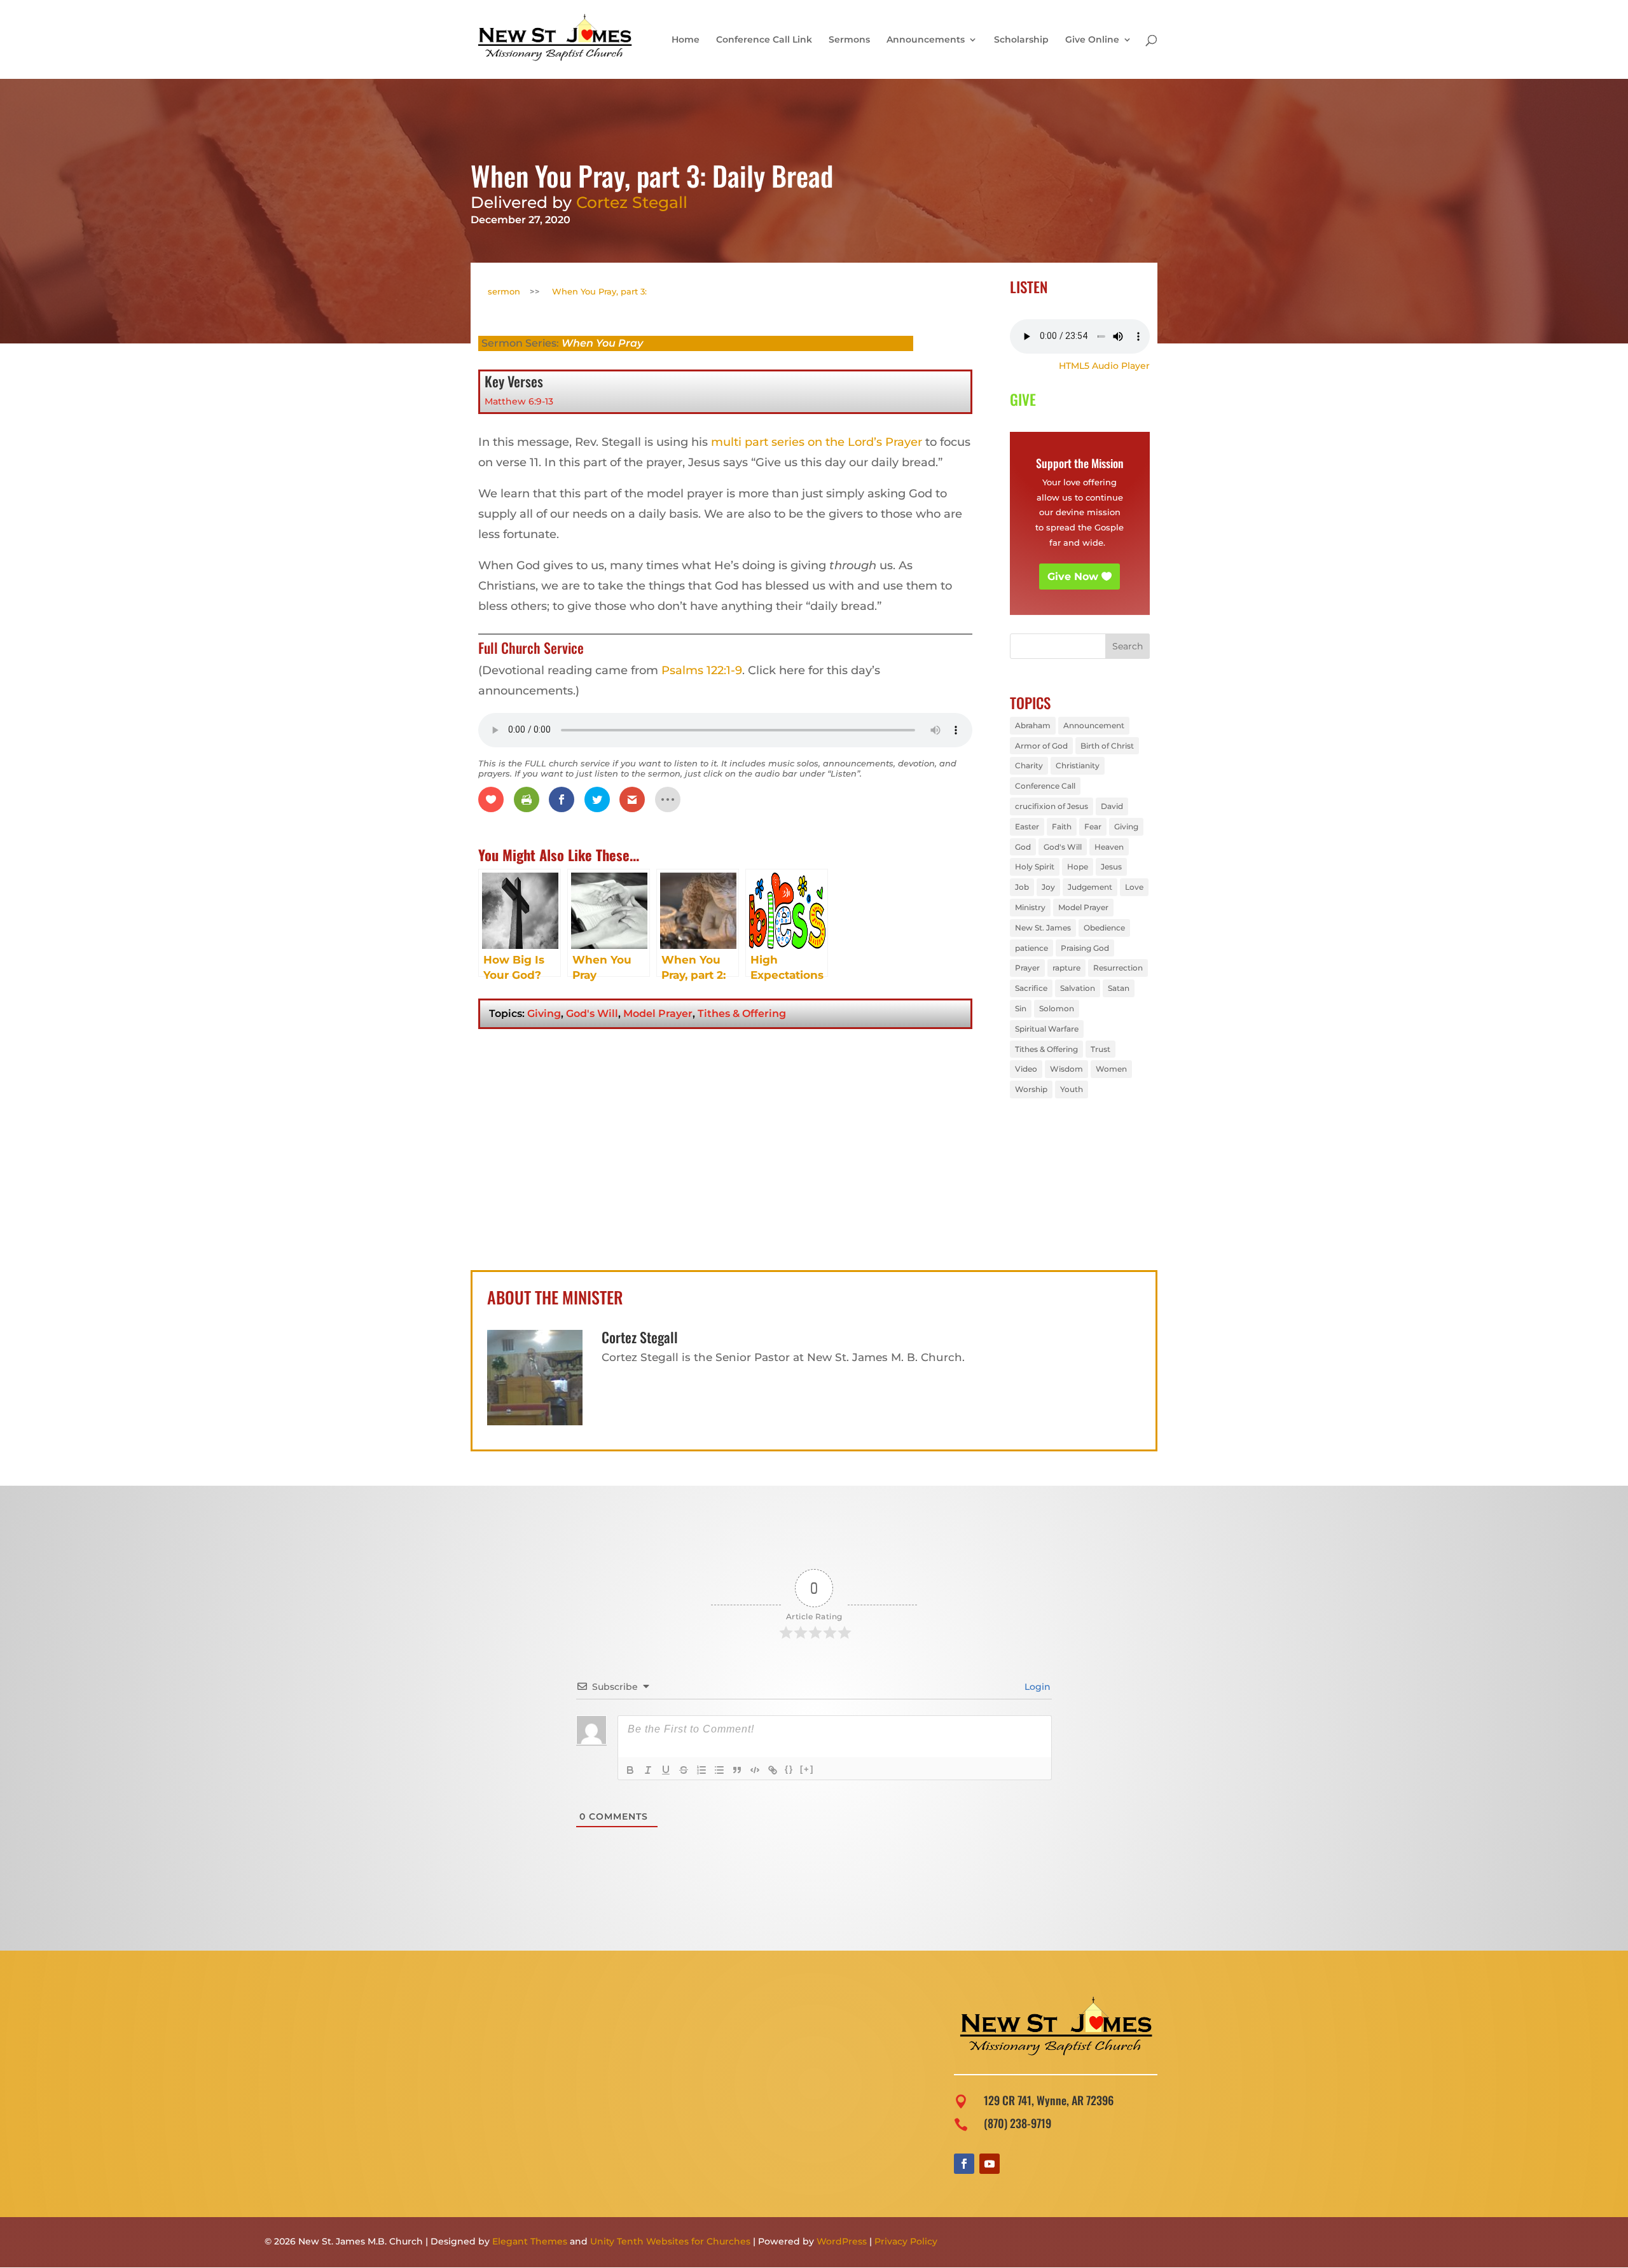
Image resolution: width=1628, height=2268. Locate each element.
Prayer (1027, 968)
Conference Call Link (764, 40)
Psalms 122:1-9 (702, 670)
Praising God (1085, 948)
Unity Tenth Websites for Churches (670, 2241)
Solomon (1057, 1008)
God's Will (592, 1013)
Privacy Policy (906, 2241)
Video (1026, 1069)
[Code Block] (755, 1770)
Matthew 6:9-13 (519, 401)
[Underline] (666, 1770)
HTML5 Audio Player (1104, 366)
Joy (1048, 887)
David (1112, 806)
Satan (1119, 988)
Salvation (1078, 988)
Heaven (1109, 847)
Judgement (1090, 887)
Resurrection (1118, 968)
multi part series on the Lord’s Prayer (817, 442)
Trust (1100, 1049)
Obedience (1104, 928)
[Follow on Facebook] (964, 2164)
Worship (1031, 1089)
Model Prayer (658, 1013)
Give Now (1073, 577)
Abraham (1033, 725)
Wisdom (1066, 1069)
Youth (1072, 1089)
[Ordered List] (701, 1770)
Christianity (1078, 765)
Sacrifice (1031, 988)
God (1023, 847)
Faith (1062, 826)
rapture (1066, 968)
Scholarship (1021, 40)
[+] (807, 1769)
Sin (1021, 1008)
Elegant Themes (530, 2241)
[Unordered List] (719, 1770)
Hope (1078, 867)
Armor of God (1041, 746)
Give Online (1092, 40)
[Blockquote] (737, 1770)
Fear (1093, 826)
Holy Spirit (1035, 867)
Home (686, 40)
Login (1036, 1687)
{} (789, 1769)
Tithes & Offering (742, 1013)
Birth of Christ (1107, 746)
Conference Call (1045, 786)
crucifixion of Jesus (1052, 806)
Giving (544, 1013)
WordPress (842, 2241)
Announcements (926, 40)
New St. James (1043, 928)
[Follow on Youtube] (990, 2164)
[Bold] (630, 1770)
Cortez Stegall (632, 202)
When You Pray (602, 343)
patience (1031, 948)
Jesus (1111, 867)
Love (1134, 887)
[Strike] (684, 1770)
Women (1111, 1069)
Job (1022, 887)
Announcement (1094, 725)
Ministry (1030, 907)
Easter (1027, 826)
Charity (1029, 765)
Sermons (849, 40)
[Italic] (648, 1770)
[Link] (773, 1770)
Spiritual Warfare (1047, 1029)
